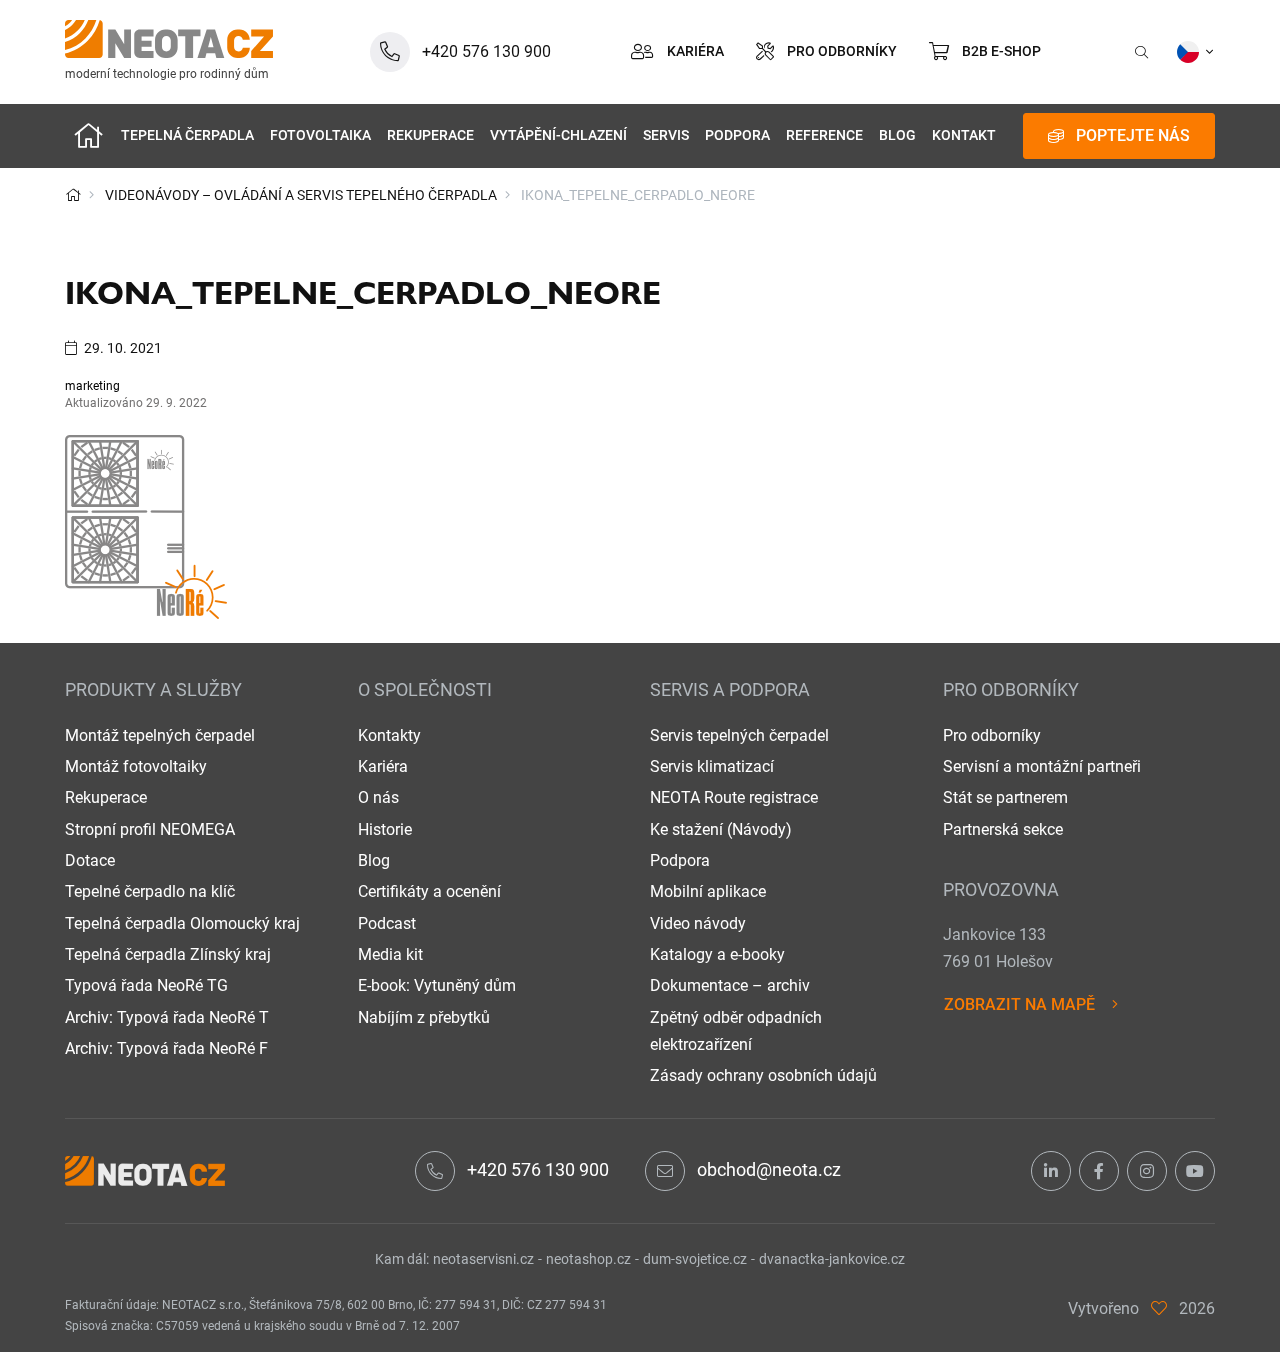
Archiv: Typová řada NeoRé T (167, 1017)
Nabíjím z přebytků (424, 1017)
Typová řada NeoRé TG (146, 985)
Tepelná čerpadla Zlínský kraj (168, 954)
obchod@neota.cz (769, 1169)
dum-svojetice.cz (695, 1259)
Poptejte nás (1133, 135)
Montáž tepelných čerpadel (160, 735)
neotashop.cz (588, 1259)
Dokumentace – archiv (730, 985)
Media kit (390, 954)
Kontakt (964, 135)
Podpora (737, 135)
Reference (824, 135)
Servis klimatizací (712, 766)
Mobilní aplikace (708, 891)
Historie (385, 829)
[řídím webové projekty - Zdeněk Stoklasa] (1159, 1308)
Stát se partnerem (1005, 797)
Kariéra (383, 766)
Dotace (90, 860)
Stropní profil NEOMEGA (150, 829)
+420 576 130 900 (538, 1169)
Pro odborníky (992, 735)
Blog (897, 135)
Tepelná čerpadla (187, 135)
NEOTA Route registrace (734, 797)
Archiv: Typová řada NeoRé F (166, 1048)
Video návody (698, 923)
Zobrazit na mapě (1019, 1004)
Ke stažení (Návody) (721, 829)
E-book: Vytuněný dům (437, 985)
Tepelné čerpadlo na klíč (150, 891)
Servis (666, 135)
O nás (378, 797)
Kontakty (389, 735)
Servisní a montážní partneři (1042, 766)
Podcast (387, 923)
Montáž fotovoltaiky (136, 766)
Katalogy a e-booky (717, 954)
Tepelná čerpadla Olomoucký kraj (182, 923)
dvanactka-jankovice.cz (832, 1259)
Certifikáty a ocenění (429, 891)
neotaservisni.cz (483, 1259)
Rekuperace (430, 135)
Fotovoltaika (320, 135)
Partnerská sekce (1003, 829)
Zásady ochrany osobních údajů (763, 1075)
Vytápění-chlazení (558, 135)
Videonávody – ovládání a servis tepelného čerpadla (301, 195)
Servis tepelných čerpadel (739, 735)
